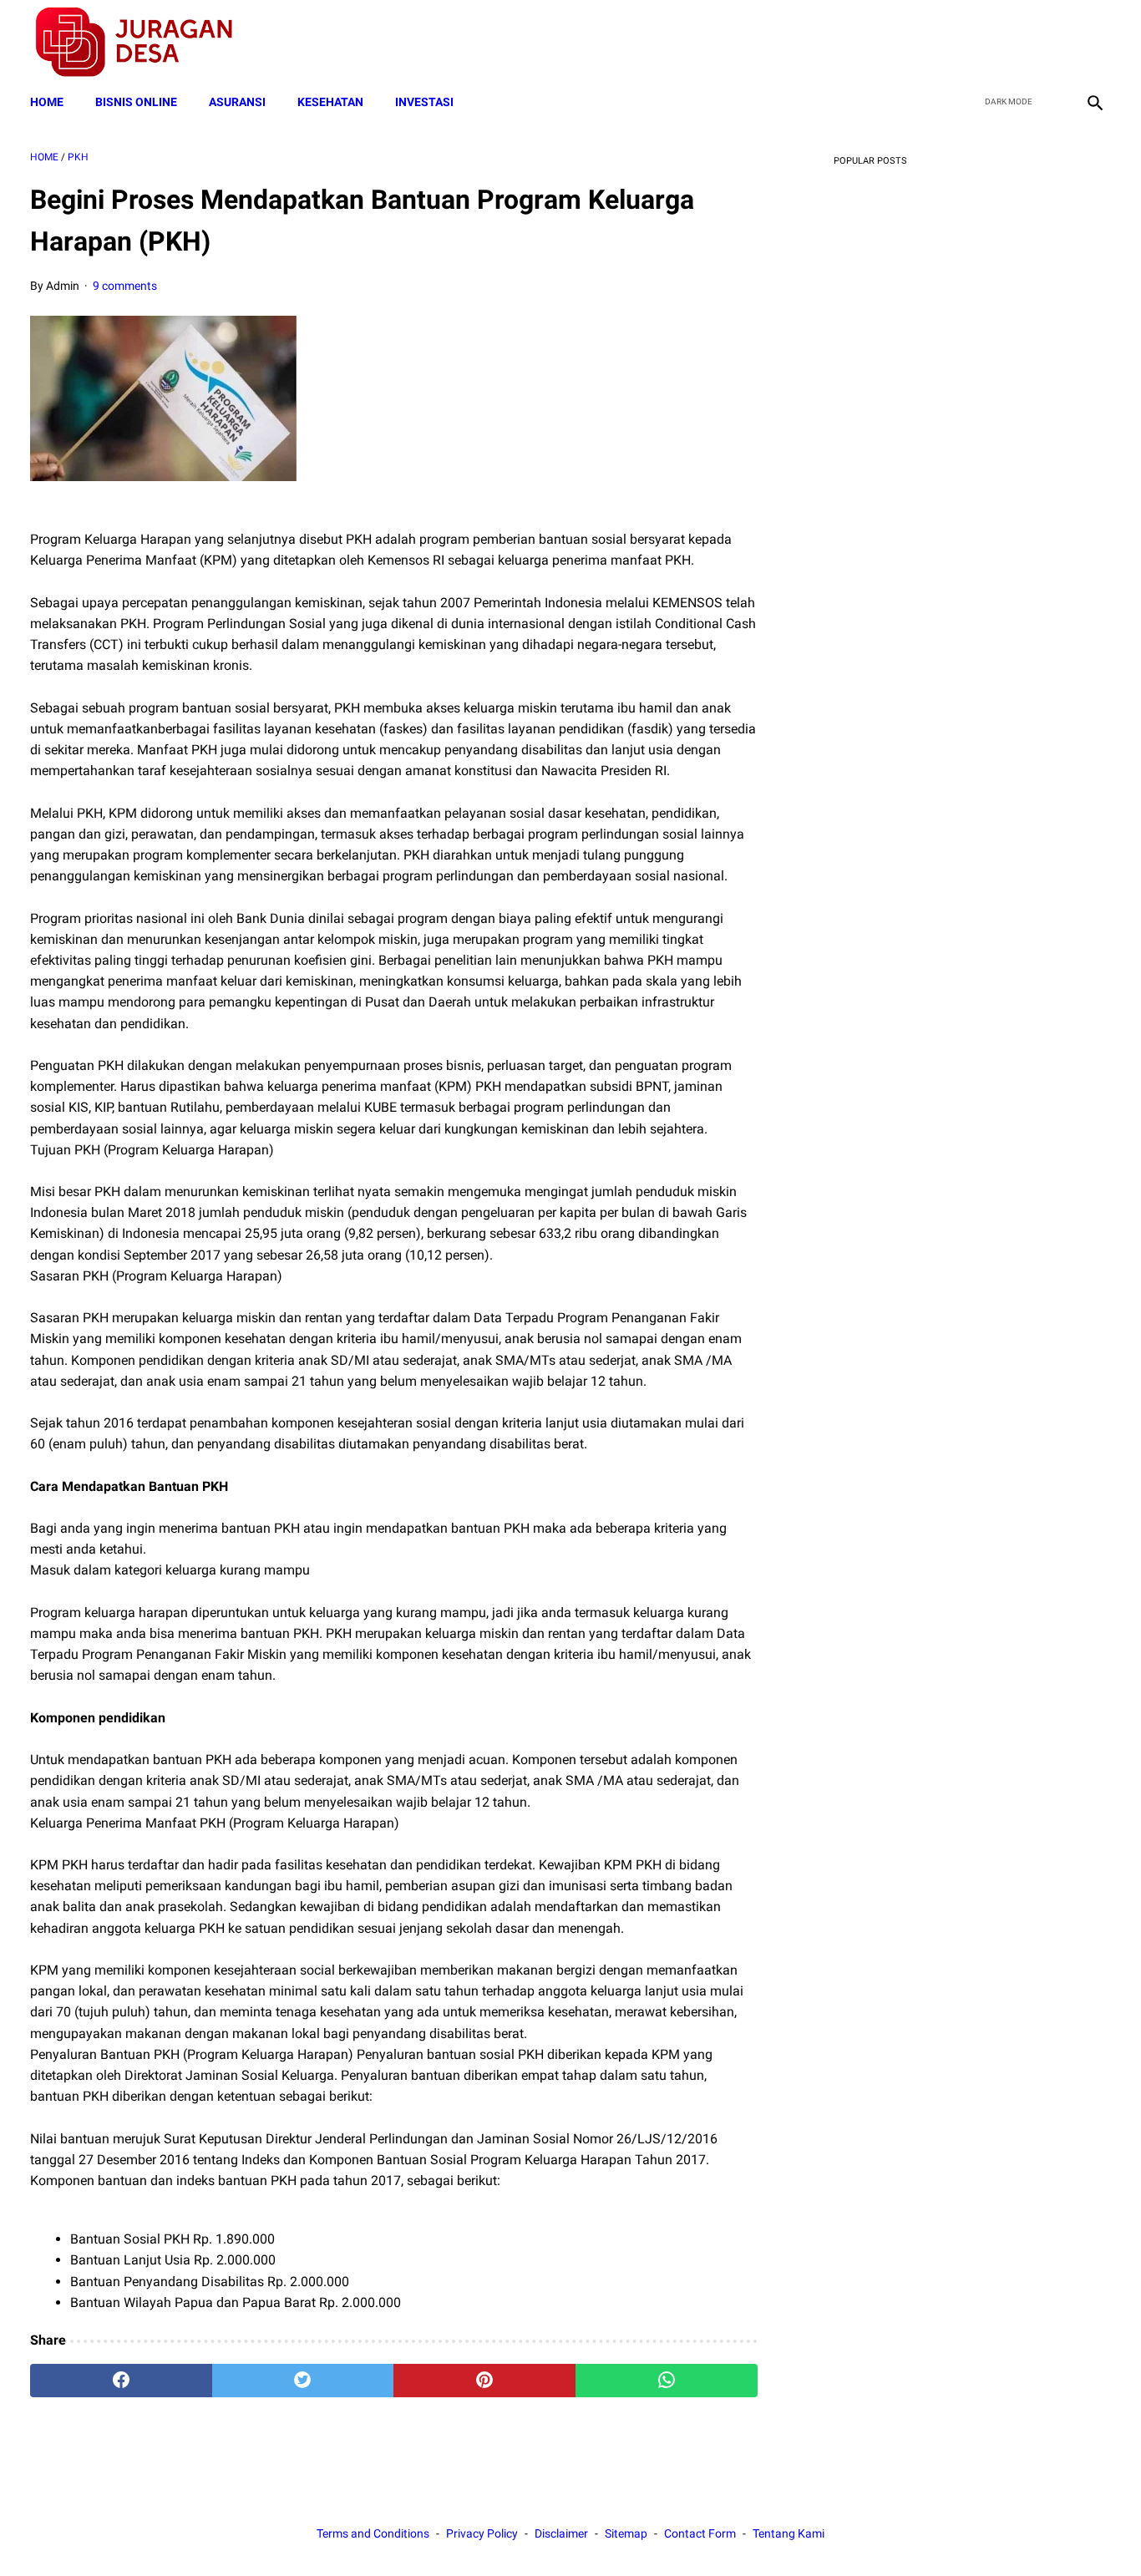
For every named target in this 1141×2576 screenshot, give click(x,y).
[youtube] (1054, 43)
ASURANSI (237, 102)
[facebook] (975, 43)
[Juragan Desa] (145, 42)
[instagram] (1093, 43)
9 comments (125, 286)
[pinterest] (484, 2381)
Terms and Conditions (373, 2533)
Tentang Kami (789, 2533)
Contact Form (700, 2533)
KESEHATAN (330, 102)
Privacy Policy (482, 2533)
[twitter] (1014, 43)
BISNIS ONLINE (136, 102)
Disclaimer (561, 2533)
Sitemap (626, 2533)
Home (47, 102)
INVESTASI (424, 102)
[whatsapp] (667, 2381)
